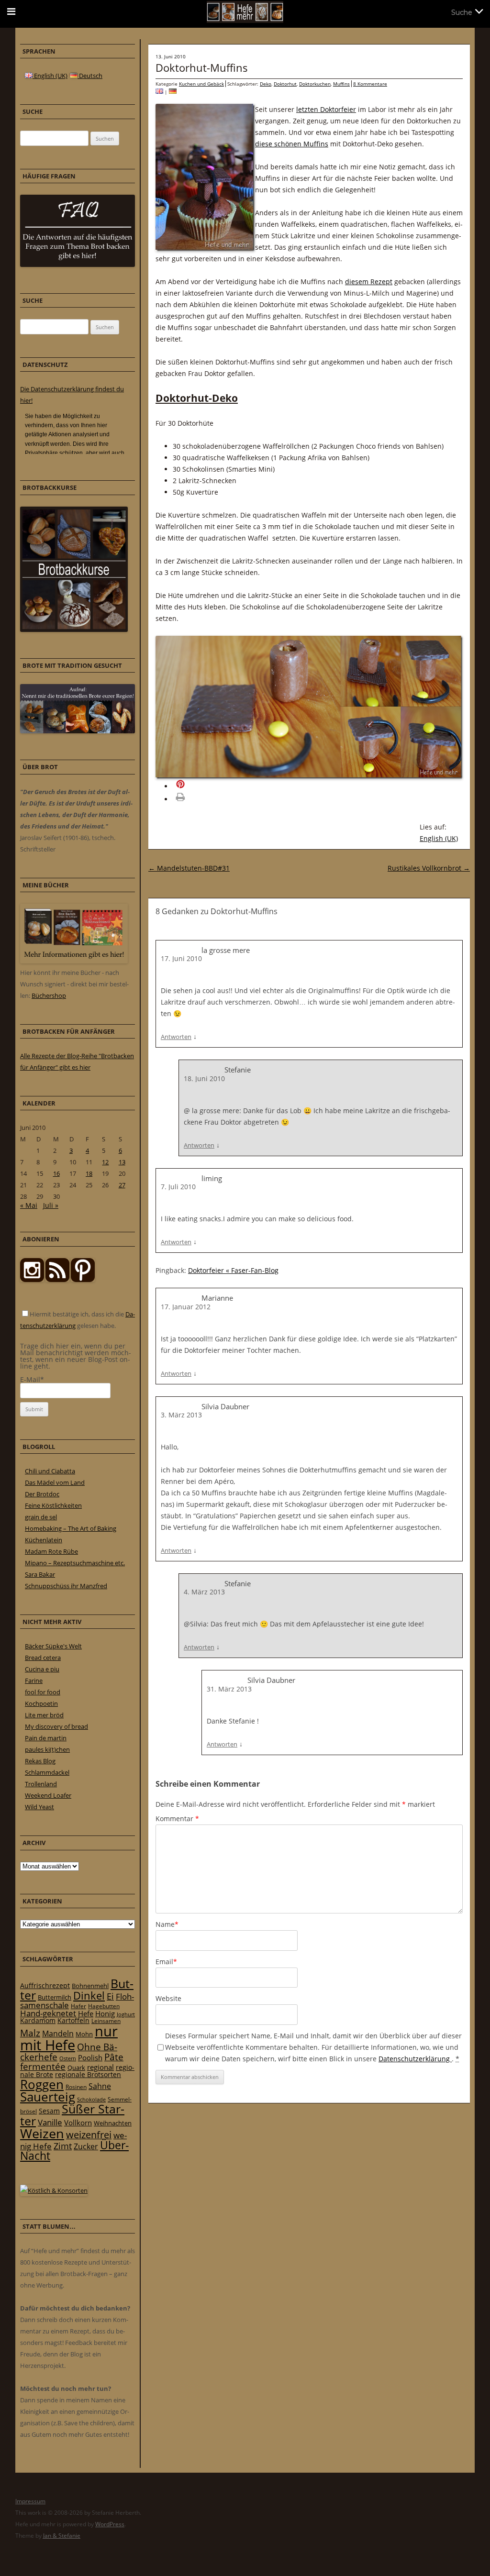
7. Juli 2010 (178, 1187)
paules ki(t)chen (47, 1749)
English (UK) (439, 838)
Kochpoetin (41, 1703)
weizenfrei (89, 2135)
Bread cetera (43, 1658)
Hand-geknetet (48, 2013)
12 (105, 1162)
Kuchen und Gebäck (201, 84)
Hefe (86, 2013)
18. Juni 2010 (204, 1078)
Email (166, 1962)
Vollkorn (78, 2123)
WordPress (110, 2524)
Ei (110, 1996)
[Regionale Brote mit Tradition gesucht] (78, 731)
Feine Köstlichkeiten (53, 1505)
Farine (34, 1680)
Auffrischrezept (45, 1986)
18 (89, 1173)
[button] (194, 786)
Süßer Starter (72, 2115)
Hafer (78, 2006)
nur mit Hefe (69, 2038)
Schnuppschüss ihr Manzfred (66, 1586)
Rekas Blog (40, 1761)
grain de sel (41, 1517)
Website (168, 1998)
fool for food (43, 1692)
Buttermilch (55, 1997)
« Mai (29, 1205)
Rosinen (76, 2087)
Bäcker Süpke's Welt (53, 1646)
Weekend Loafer (48, 1795)
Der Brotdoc (42, 1494)
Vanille (50, 2122)
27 (122, 1185)
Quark (76, 2067)
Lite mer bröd (44, 1715)
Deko (266, 84)
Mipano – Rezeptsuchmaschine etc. (75, 1563)
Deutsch (90, 76)
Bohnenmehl (90, 1986)
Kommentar (177, 1819)
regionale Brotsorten (88, 2074)
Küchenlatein (44, 1540)
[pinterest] (57, 1280)
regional (100, 2067)
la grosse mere (226, 950)
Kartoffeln (73, 2020)
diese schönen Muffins (292, 144)
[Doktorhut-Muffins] (159, 92)
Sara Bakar (40, 1574)
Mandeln (58, 2034)
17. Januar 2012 (186, 1307)
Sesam (49, 2111)
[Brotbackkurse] (74, 630)
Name (167, 1924)
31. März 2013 (229, 1689)
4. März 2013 (204, 1592)
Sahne (100, 2086)
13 (122, 1162)
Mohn (84, 2034)
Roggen (42, 2084)
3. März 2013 (181, 1415)
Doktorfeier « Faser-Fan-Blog (233, 1270)
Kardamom (38, 2020)
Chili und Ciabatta (50, 1471)
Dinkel (89, 1996)
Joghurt (126, 2014)
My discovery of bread (56, 1726)
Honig (105, 2013)
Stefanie (238, 1070)
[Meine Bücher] (74, 961)
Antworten (176, 1037)
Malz (30, 2033)
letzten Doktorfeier (326, 109)
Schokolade (91, 2099)
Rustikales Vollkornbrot (429, 868)
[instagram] (32, 1280)
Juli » (51, 1205)
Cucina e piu (42, 1669)
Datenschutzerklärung (415, 2059)
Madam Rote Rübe (51, 1551)
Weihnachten (113, 2123)
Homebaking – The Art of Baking (71, 1528)
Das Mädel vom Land (55, 1482)
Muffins (341, 84)
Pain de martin (46, 1738)
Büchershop (49, 995)
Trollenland (41, 1784)
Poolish (90, 2057)
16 (56, 1173)
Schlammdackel (47, 1772)
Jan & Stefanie (62, 2536)
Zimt (63, 2146)
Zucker (86, 2146)
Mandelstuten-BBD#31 (189, 868)
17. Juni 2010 (181, 958)
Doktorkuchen (315, 84)
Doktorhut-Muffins (202, 67)
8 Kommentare (370, 84)
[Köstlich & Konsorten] (54, 2190)
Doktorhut (285, 84)
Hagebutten (104, 2006)
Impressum (30, 2501)
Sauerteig (48, 2097)
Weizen (42, 2133)
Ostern (68, 2058)
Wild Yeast (39, 1807)
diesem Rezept (369, 282)
